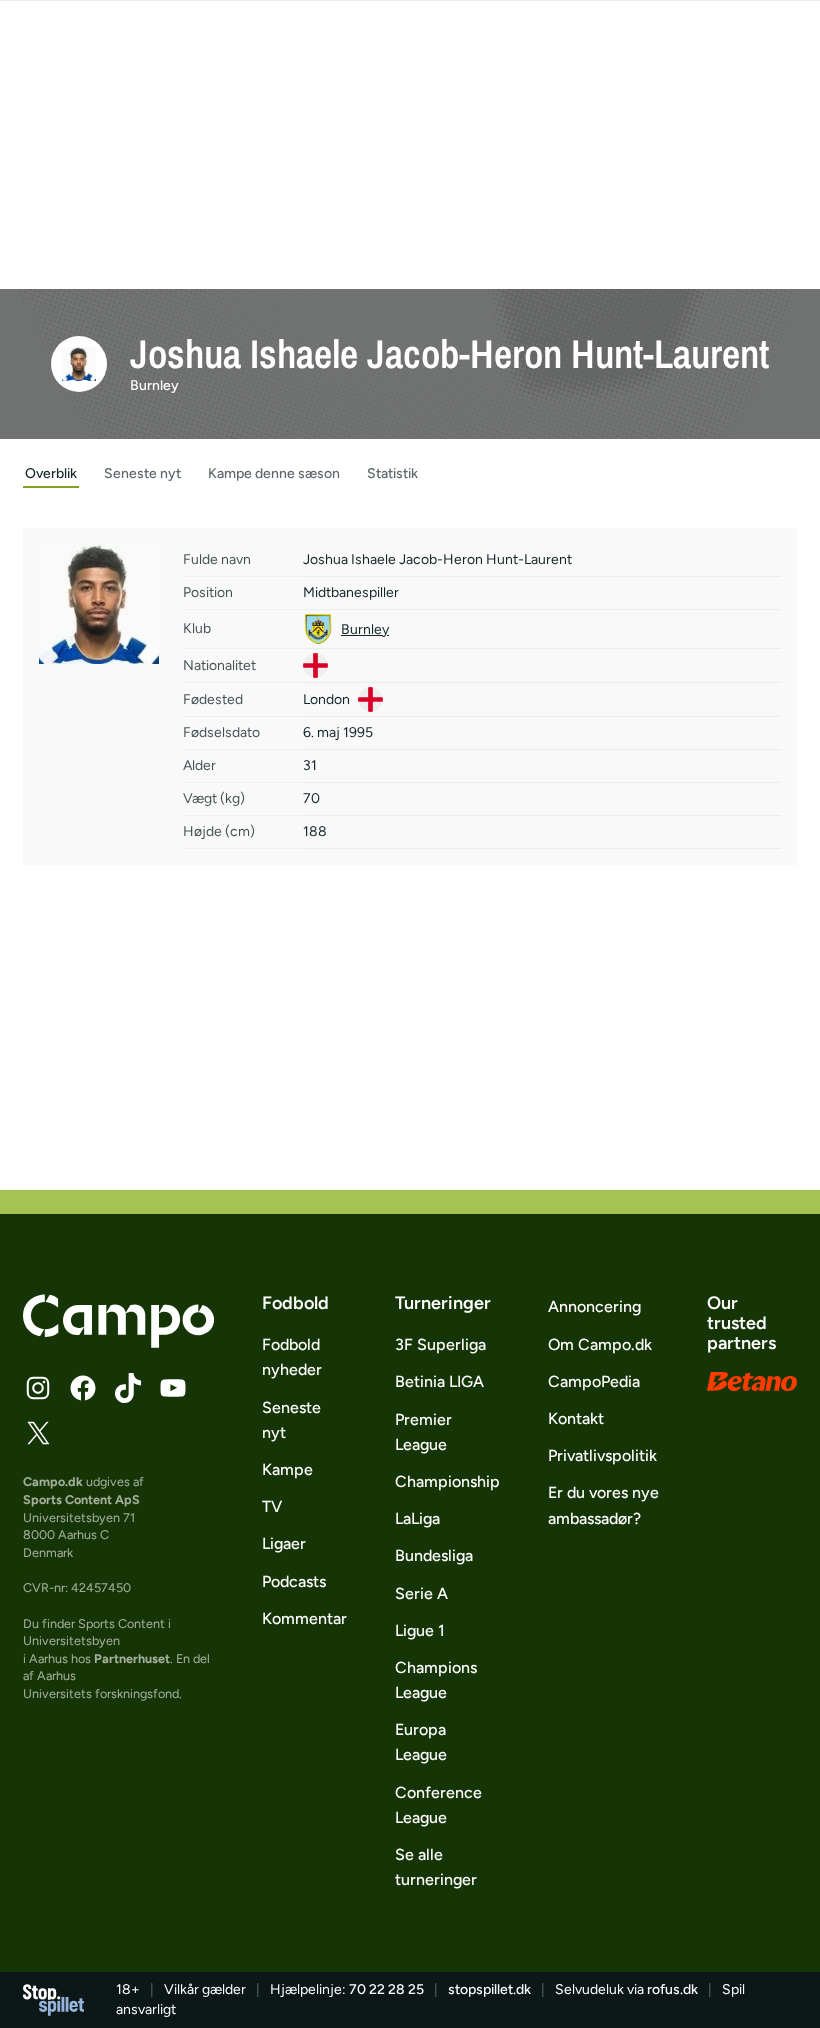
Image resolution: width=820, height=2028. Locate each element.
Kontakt (576, 1418)
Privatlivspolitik (602, 1455)
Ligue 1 (420, 1630)
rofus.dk (672, 1989)
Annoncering (594, 1306)
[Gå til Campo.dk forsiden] (118, 1342)
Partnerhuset (132, 1658)
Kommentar (304, 1618)
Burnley (154, 385)
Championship (447, 1481)
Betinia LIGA (439, 1381)
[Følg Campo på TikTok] (128, 1388)
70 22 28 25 (386, 1989)
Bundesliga (434, 1555)
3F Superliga (440, 1344)
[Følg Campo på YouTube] (173, 1388)
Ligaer (284, 1543)
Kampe (287, 1469)
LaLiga (417, 1518)
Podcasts (294, 1581)
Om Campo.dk (600, 1344)
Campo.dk (53, 1481)
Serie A (421, 1593)
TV (272, 1506)
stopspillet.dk (489, 1989)
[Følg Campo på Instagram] (38, 1388)
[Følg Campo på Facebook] (83, 1388)
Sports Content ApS (81, 1499)
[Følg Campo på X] (38, 1433)
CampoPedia (594, 1381)
